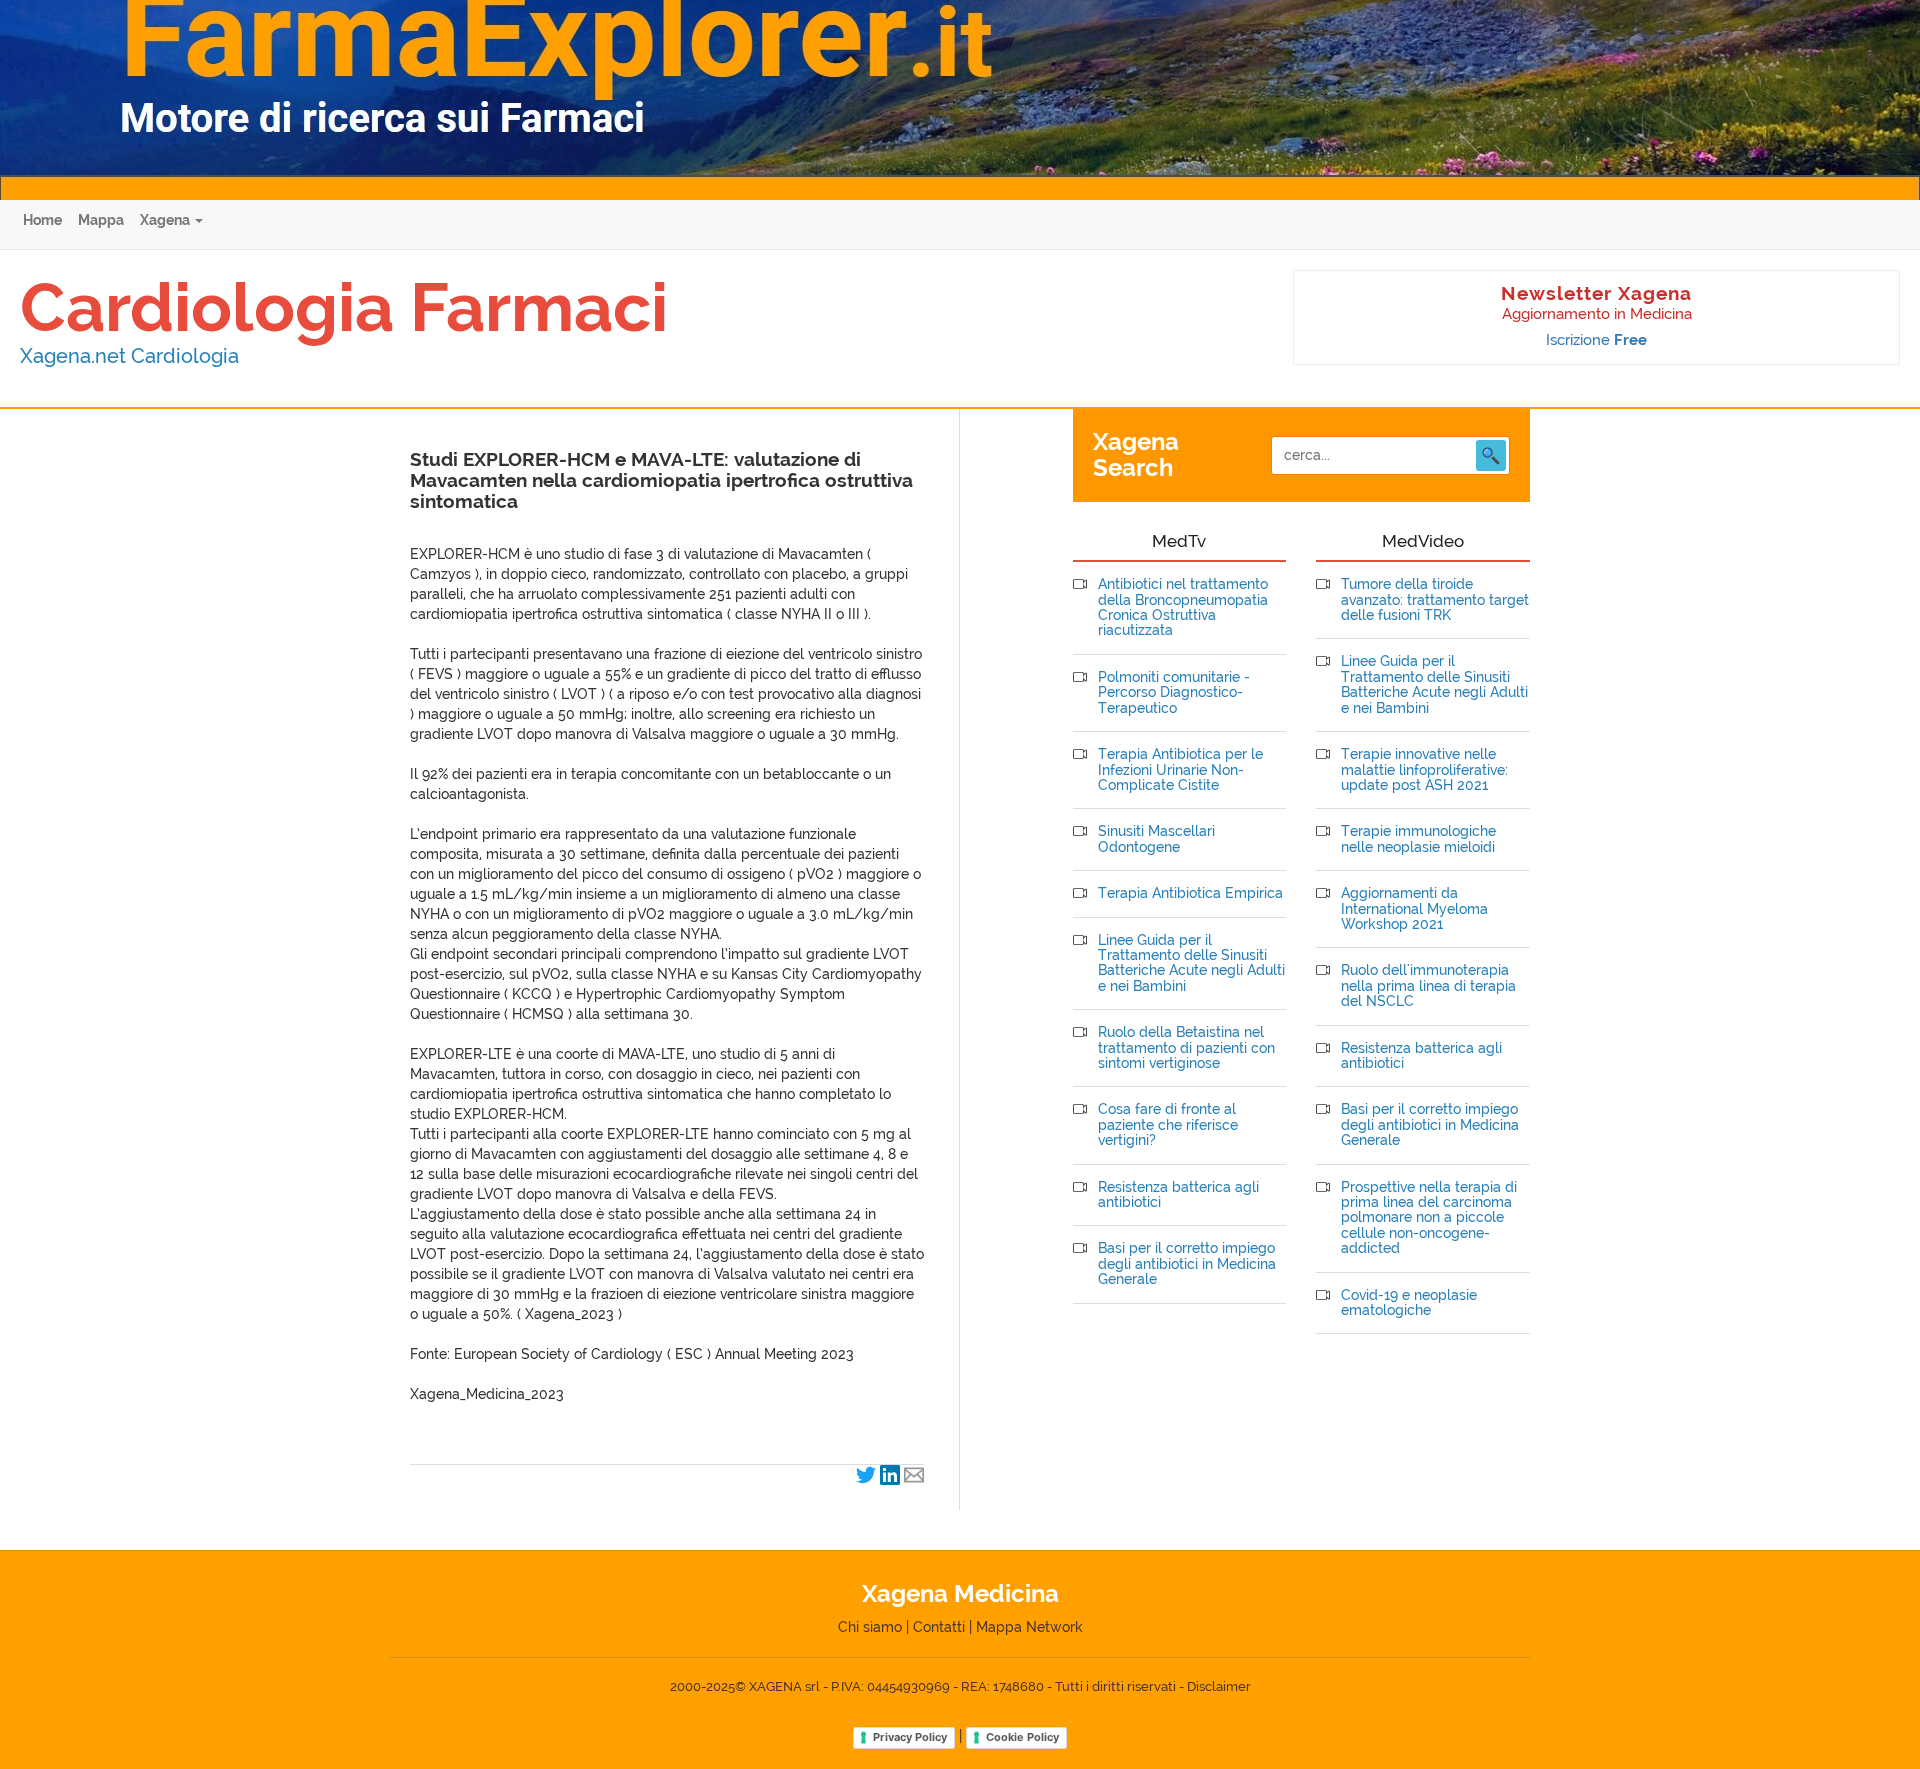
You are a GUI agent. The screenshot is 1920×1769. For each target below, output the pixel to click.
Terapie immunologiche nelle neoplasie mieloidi (1418, 839)
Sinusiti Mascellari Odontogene (1156, 839)
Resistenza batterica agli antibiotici (1178, 1195)
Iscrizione (1596, 340)
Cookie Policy (1022, 1737)
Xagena (166, 220)
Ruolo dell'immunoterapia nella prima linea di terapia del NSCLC (1428, 986)
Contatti (939, 1627)
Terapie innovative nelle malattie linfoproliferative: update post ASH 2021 (1424, 770)
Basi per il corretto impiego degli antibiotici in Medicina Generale (1187, 1264)
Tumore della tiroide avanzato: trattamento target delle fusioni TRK (1435, 600)
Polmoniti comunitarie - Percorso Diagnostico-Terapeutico (1174, 693)
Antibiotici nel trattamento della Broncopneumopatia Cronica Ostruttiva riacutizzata (1183, 607)
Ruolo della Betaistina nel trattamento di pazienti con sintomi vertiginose (1186, 1048)
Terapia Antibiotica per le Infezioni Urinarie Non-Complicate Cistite (1180, 770)
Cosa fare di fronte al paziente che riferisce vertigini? (1168, 1125)
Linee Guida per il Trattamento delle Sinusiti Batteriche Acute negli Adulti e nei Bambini (1191, 963)
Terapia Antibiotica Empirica (1190, 893)
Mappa (101, 220)
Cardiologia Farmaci (344, 307)
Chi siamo (870, 1627)
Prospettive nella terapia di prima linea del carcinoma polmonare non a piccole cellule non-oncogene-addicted (1429, 1218)
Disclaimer (1219, 1686)
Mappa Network (1029, 1627)
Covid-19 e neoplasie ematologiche (1409, 1303)
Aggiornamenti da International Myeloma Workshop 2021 (1414, 909)
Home (42, 220)
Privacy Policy (910, 1737)
